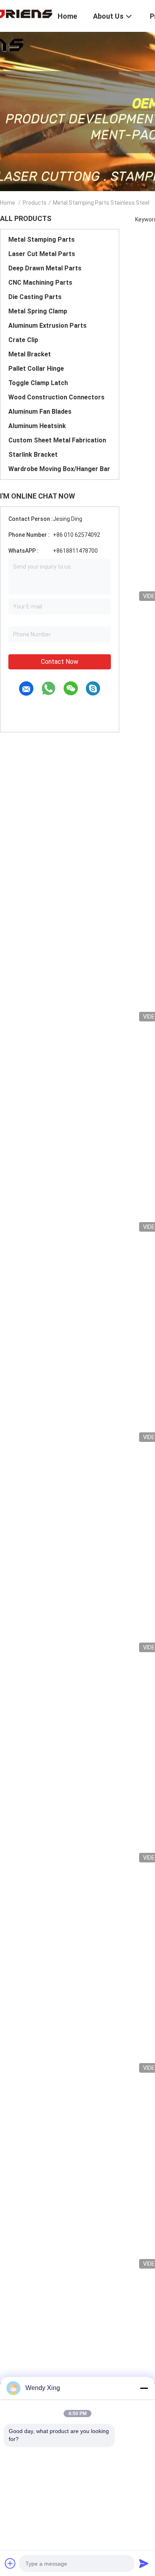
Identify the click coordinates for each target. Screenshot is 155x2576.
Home (8, 203)
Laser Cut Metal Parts (42, 254)
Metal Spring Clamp (38, 311)
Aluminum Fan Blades (40, 412)
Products (35, 203)
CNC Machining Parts (40, 283)
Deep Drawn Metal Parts (45, 268)
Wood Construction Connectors (56, 397)
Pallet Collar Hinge (36, 369)
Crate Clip (23, 340)
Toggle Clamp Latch (38, 383)
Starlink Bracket (33, 455)
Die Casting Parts (35, 297)
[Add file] (10, 2563)
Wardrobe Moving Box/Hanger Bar (59, 469)
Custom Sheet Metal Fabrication (57, 440)
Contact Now (60, 662)
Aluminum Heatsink (37, 426)
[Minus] (144, 2388)
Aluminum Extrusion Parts (47, 326)
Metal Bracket (30, 354)
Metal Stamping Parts (42, 240)
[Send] (144, 2563)
